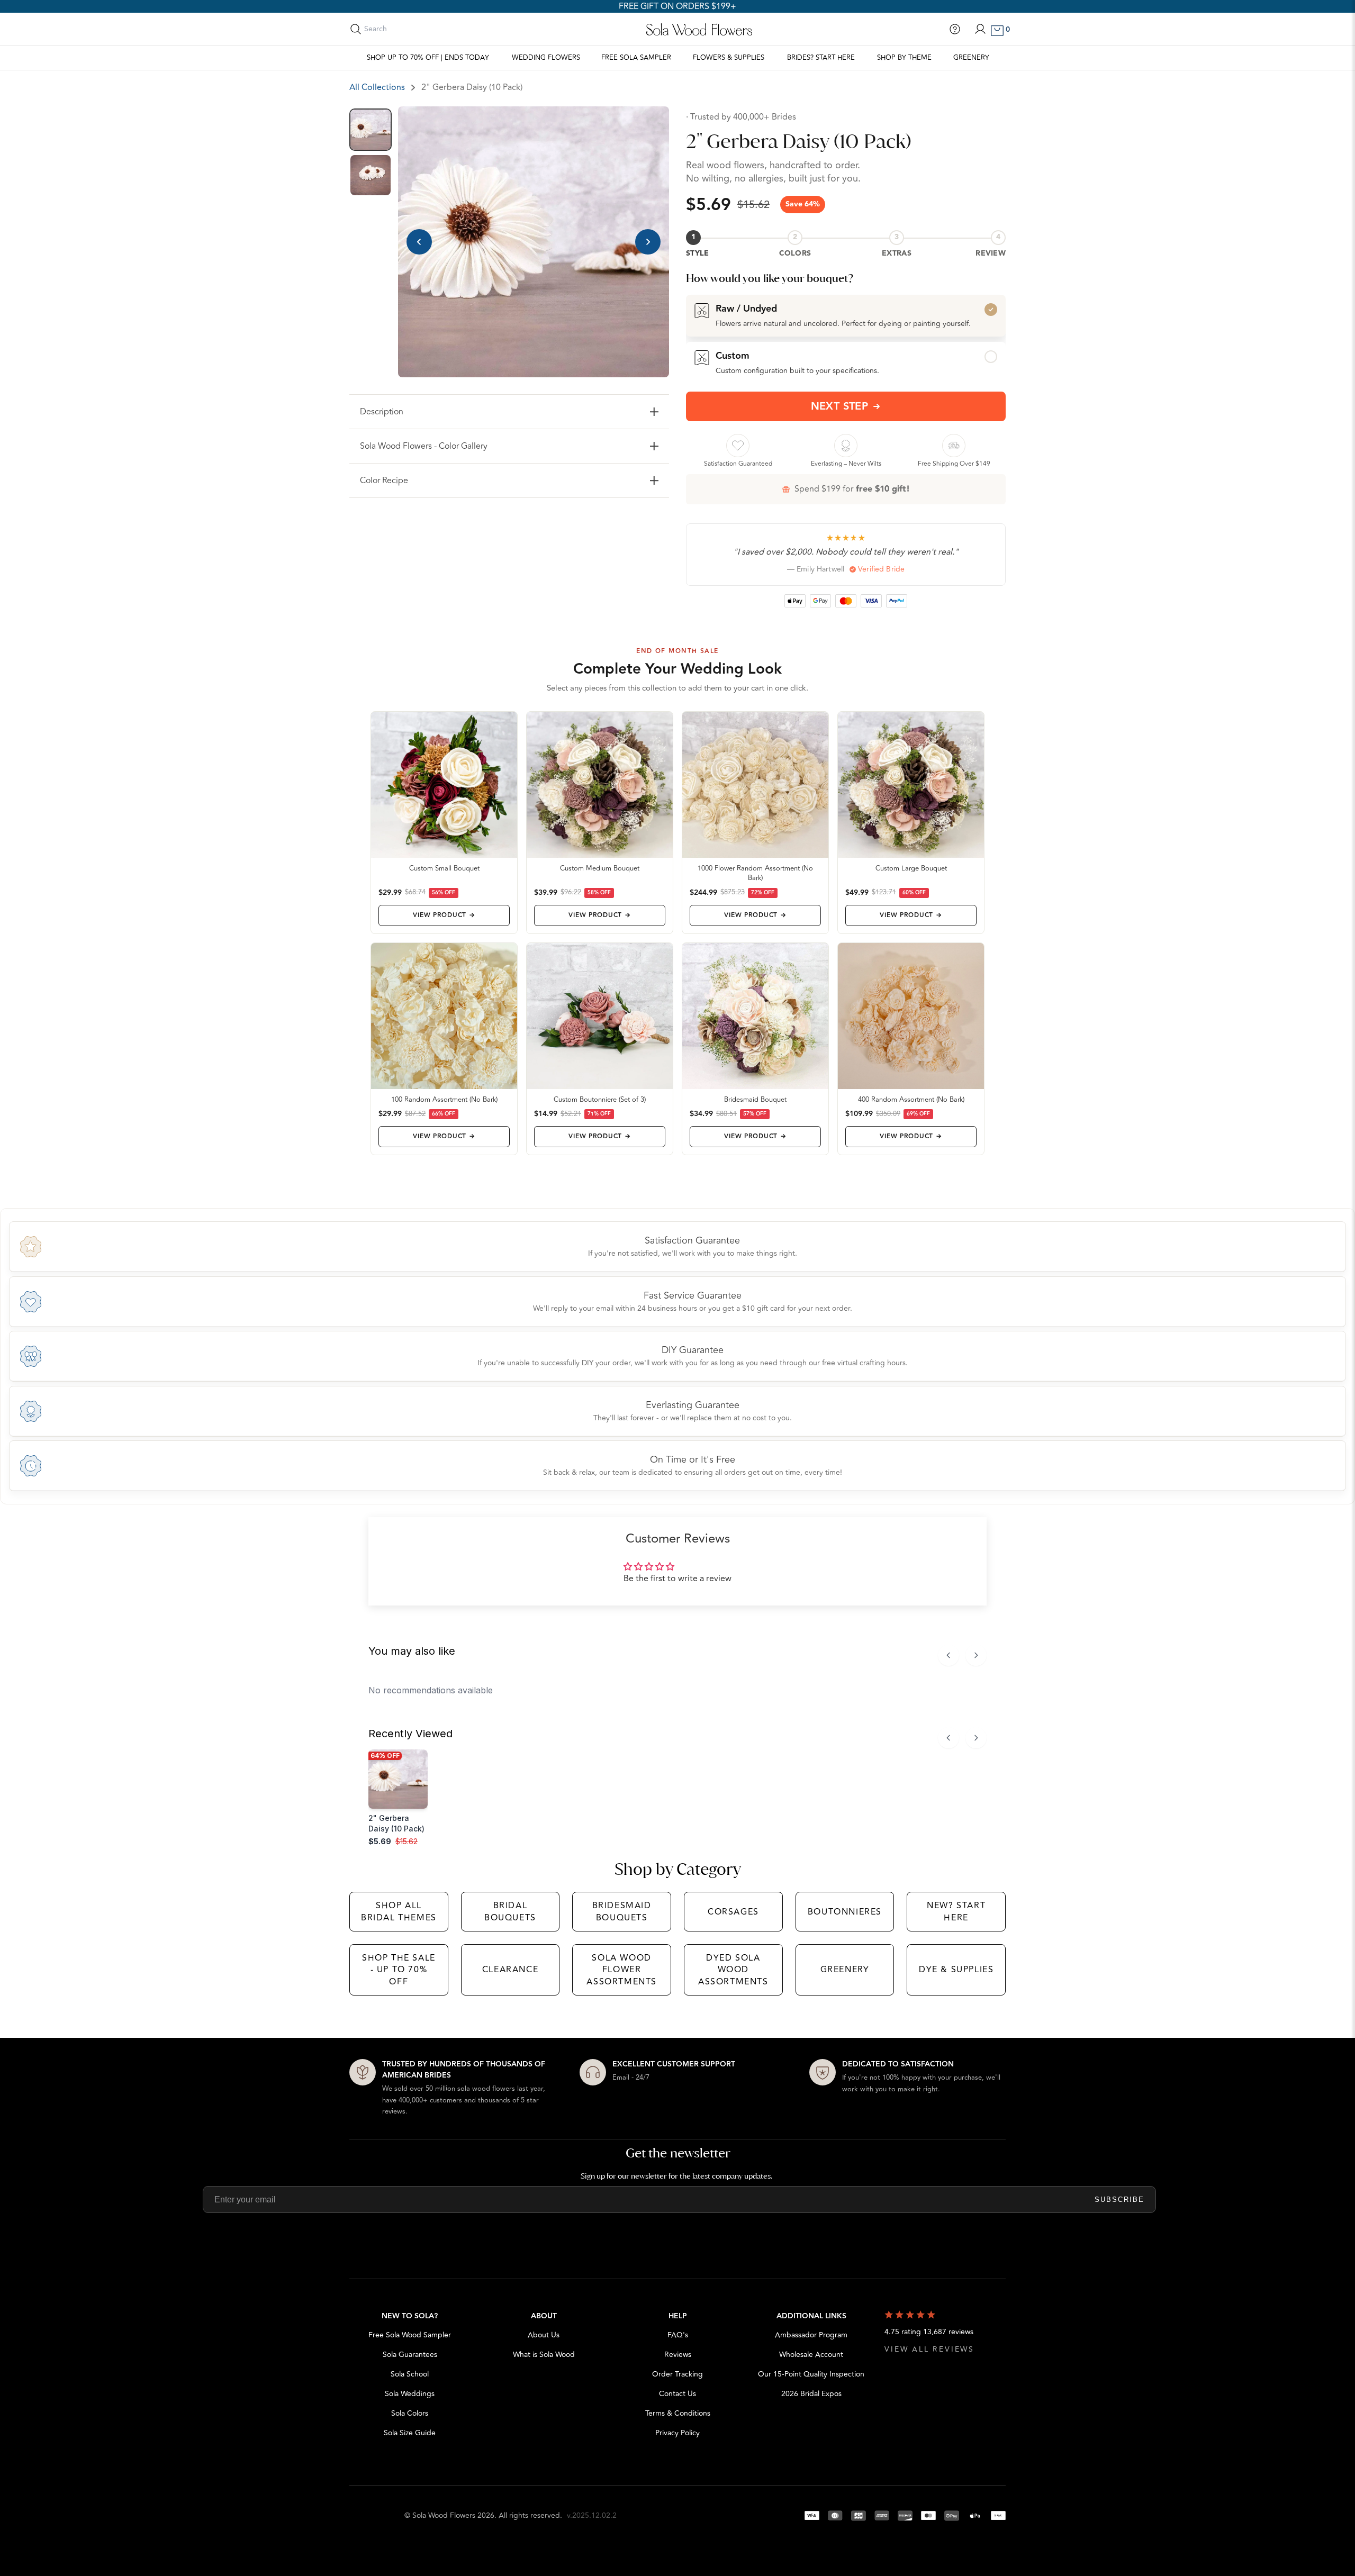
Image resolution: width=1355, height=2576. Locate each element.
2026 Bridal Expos (811, 2394)
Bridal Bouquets (510, 1911)
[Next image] (648, 242)
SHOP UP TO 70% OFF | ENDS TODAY (428, 58)
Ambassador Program (811, 2335)
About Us (544, 2335)
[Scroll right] (976, 1655)
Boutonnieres (845, 1912)
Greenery (971, 58)
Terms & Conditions (678, 2413)
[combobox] (411, 29)
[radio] (846, 315)
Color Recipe (384, 480)
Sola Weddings (410, 2394)
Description (382, 412)
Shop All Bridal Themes (399, 1911)
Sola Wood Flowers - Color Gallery (424, 446)
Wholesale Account (811, 2355)
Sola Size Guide (410, 2433)
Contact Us (677, 2394)
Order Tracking (677, 2374)
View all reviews (929, 2349)
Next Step (840, 406)
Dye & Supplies (956, 1970)
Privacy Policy (677, 2433)
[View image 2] (371, 175)
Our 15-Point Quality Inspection (811, 2374)
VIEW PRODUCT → (444, 915)
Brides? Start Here (821, 58)
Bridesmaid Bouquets (622, 1911)
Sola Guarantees (410, 2355)
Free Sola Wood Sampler (410, 2335)
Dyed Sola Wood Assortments (733, 1970)
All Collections (377, 87)
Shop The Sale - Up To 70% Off (399, 1970)
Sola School (410, 2374)
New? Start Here (956, 1911)
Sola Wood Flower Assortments (622, 1970)
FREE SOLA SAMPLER (636, 58)
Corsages (733, 1912)
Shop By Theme (904, 58)
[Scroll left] (948, 1655)
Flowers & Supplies (729, 58)
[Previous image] (419, 242)
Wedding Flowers (546, 58)
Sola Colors (410, 2413)
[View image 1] (371, 130)
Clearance (510, 1970)
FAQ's (678, 2335)
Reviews (678, 2355)
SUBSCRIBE (1119, 2199)
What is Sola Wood (544, 2355)
